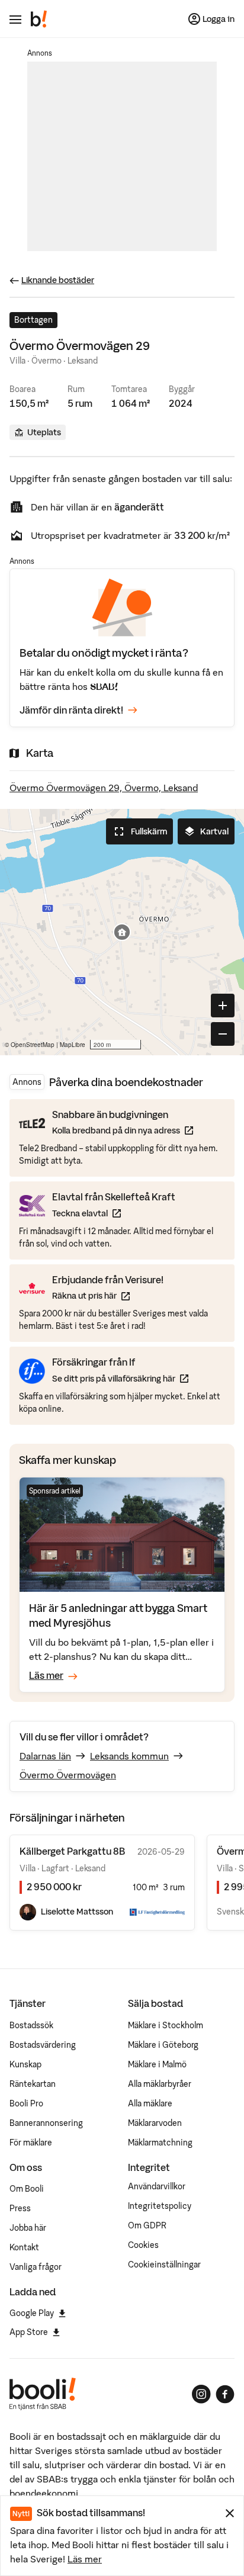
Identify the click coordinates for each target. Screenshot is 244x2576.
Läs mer (85, 2559)
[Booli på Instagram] (201, 2394)
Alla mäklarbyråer (160, 2084)
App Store (29, 2332)
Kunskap (25, 2064)
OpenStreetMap (33, 1045)
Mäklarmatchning (160, 2143)
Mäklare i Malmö (157, 2064)
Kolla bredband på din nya (123, 1130)
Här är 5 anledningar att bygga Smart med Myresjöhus (118, 1615)
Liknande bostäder (58, 280)
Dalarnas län (45, 1756)
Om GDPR (147, 2225)
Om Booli (27, 2189)
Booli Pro (26, 2103)
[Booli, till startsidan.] (39, 19)
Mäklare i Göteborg (163, 2045)
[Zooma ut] (223, 1034)
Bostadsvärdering (43, 2045)
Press (20, 2208)
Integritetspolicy (160, 2206)
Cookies (143, 2245)
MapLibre (73, 1045)
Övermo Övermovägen (68, 1775)
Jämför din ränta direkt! (71, 710)
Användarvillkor (157, 2186)
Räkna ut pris (108, 1295)
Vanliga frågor (36, 2267)
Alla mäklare (150, 2103)
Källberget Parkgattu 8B (72, 1851)
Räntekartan (33, 2084)
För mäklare (31, 2143)
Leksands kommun (129, 1756)
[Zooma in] (223, 1006)
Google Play (32, 2313)
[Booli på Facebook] (225, 2394)
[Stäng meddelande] (230, 2513)
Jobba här (28, 2228)
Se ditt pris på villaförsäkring (120, 1378)
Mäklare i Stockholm (166, 2025)
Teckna (114, 1213)
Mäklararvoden (155, 2123)
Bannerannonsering (46, 2123)
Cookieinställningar (164, 2265)
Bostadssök (31, 2025)
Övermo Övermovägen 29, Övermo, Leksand (104, 788)
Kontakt (24, 2247)
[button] (122, 932)
